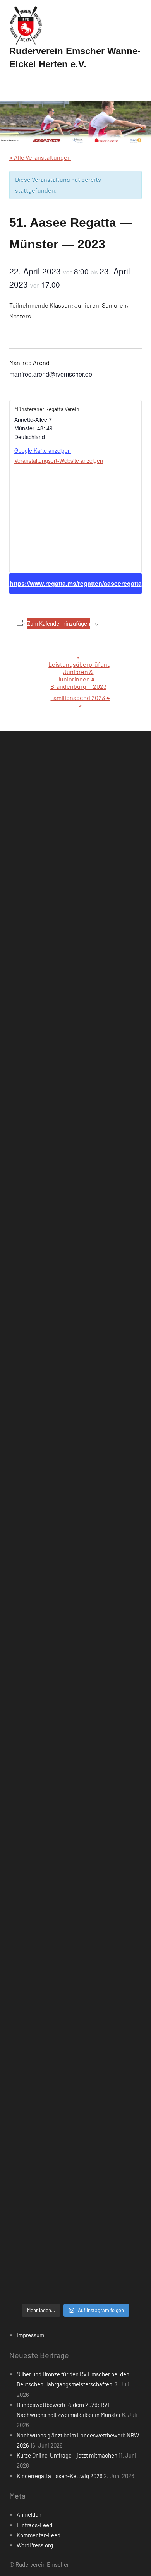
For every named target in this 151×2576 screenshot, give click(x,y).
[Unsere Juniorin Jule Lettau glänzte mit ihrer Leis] (75, 1013)
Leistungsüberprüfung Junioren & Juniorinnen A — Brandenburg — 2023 (80, 672)
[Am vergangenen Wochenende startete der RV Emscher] (75, 1636)
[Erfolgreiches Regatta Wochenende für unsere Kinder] (75, 935)
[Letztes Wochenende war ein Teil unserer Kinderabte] (75, 779)
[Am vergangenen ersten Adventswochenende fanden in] (75, 2182)
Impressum (30, 2335)
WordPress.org (35, 2545)
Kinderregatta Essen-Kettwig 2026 (60, 2476)
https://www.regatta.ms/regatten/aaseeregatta (76, 583)
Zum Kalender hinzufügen (59, 623)
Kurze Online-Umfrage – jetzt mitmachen (67, 2455)
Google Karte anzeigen (43, 450)
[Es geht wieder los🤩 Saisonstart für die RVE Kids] (75, 2027)
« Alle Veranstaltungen (40, 157)
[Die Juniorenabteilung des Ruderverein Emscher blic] (75, 1871)
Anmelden (29, 2514)
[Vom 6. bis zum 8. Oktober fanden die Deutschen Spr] (75, 1559)
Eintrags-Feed (34, 2525)
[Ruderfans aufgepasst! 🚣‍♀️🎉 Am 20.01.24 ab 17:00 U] (75, 1325)
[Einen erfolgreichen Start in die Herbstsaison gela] (75, 1715)
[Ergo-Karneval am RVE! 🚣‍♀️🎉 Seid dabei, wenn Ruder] (75, 1403)
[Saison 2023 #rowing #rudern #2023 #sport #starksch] (75, 1481)
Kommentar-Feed (39, 2535)
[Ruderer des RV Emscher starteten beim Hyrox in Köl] (75, 1169)
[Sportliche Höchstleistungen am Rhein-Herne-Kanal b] (75, 1247)
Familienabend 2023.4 (80, 701)
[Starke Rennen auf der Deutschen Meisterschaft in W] (75, 857)
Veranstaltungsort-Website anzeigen (59, 460)
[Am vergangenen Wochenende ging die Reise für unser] (75, 2104)
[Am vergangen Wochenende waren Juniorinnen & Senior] (75, 2260)
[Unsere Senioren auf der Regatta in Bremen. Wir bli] (75, 1091)
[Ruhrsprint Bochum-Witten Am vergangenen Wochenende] (75, 1948)
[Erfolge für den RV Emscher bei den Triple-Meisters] (75, 1792)
